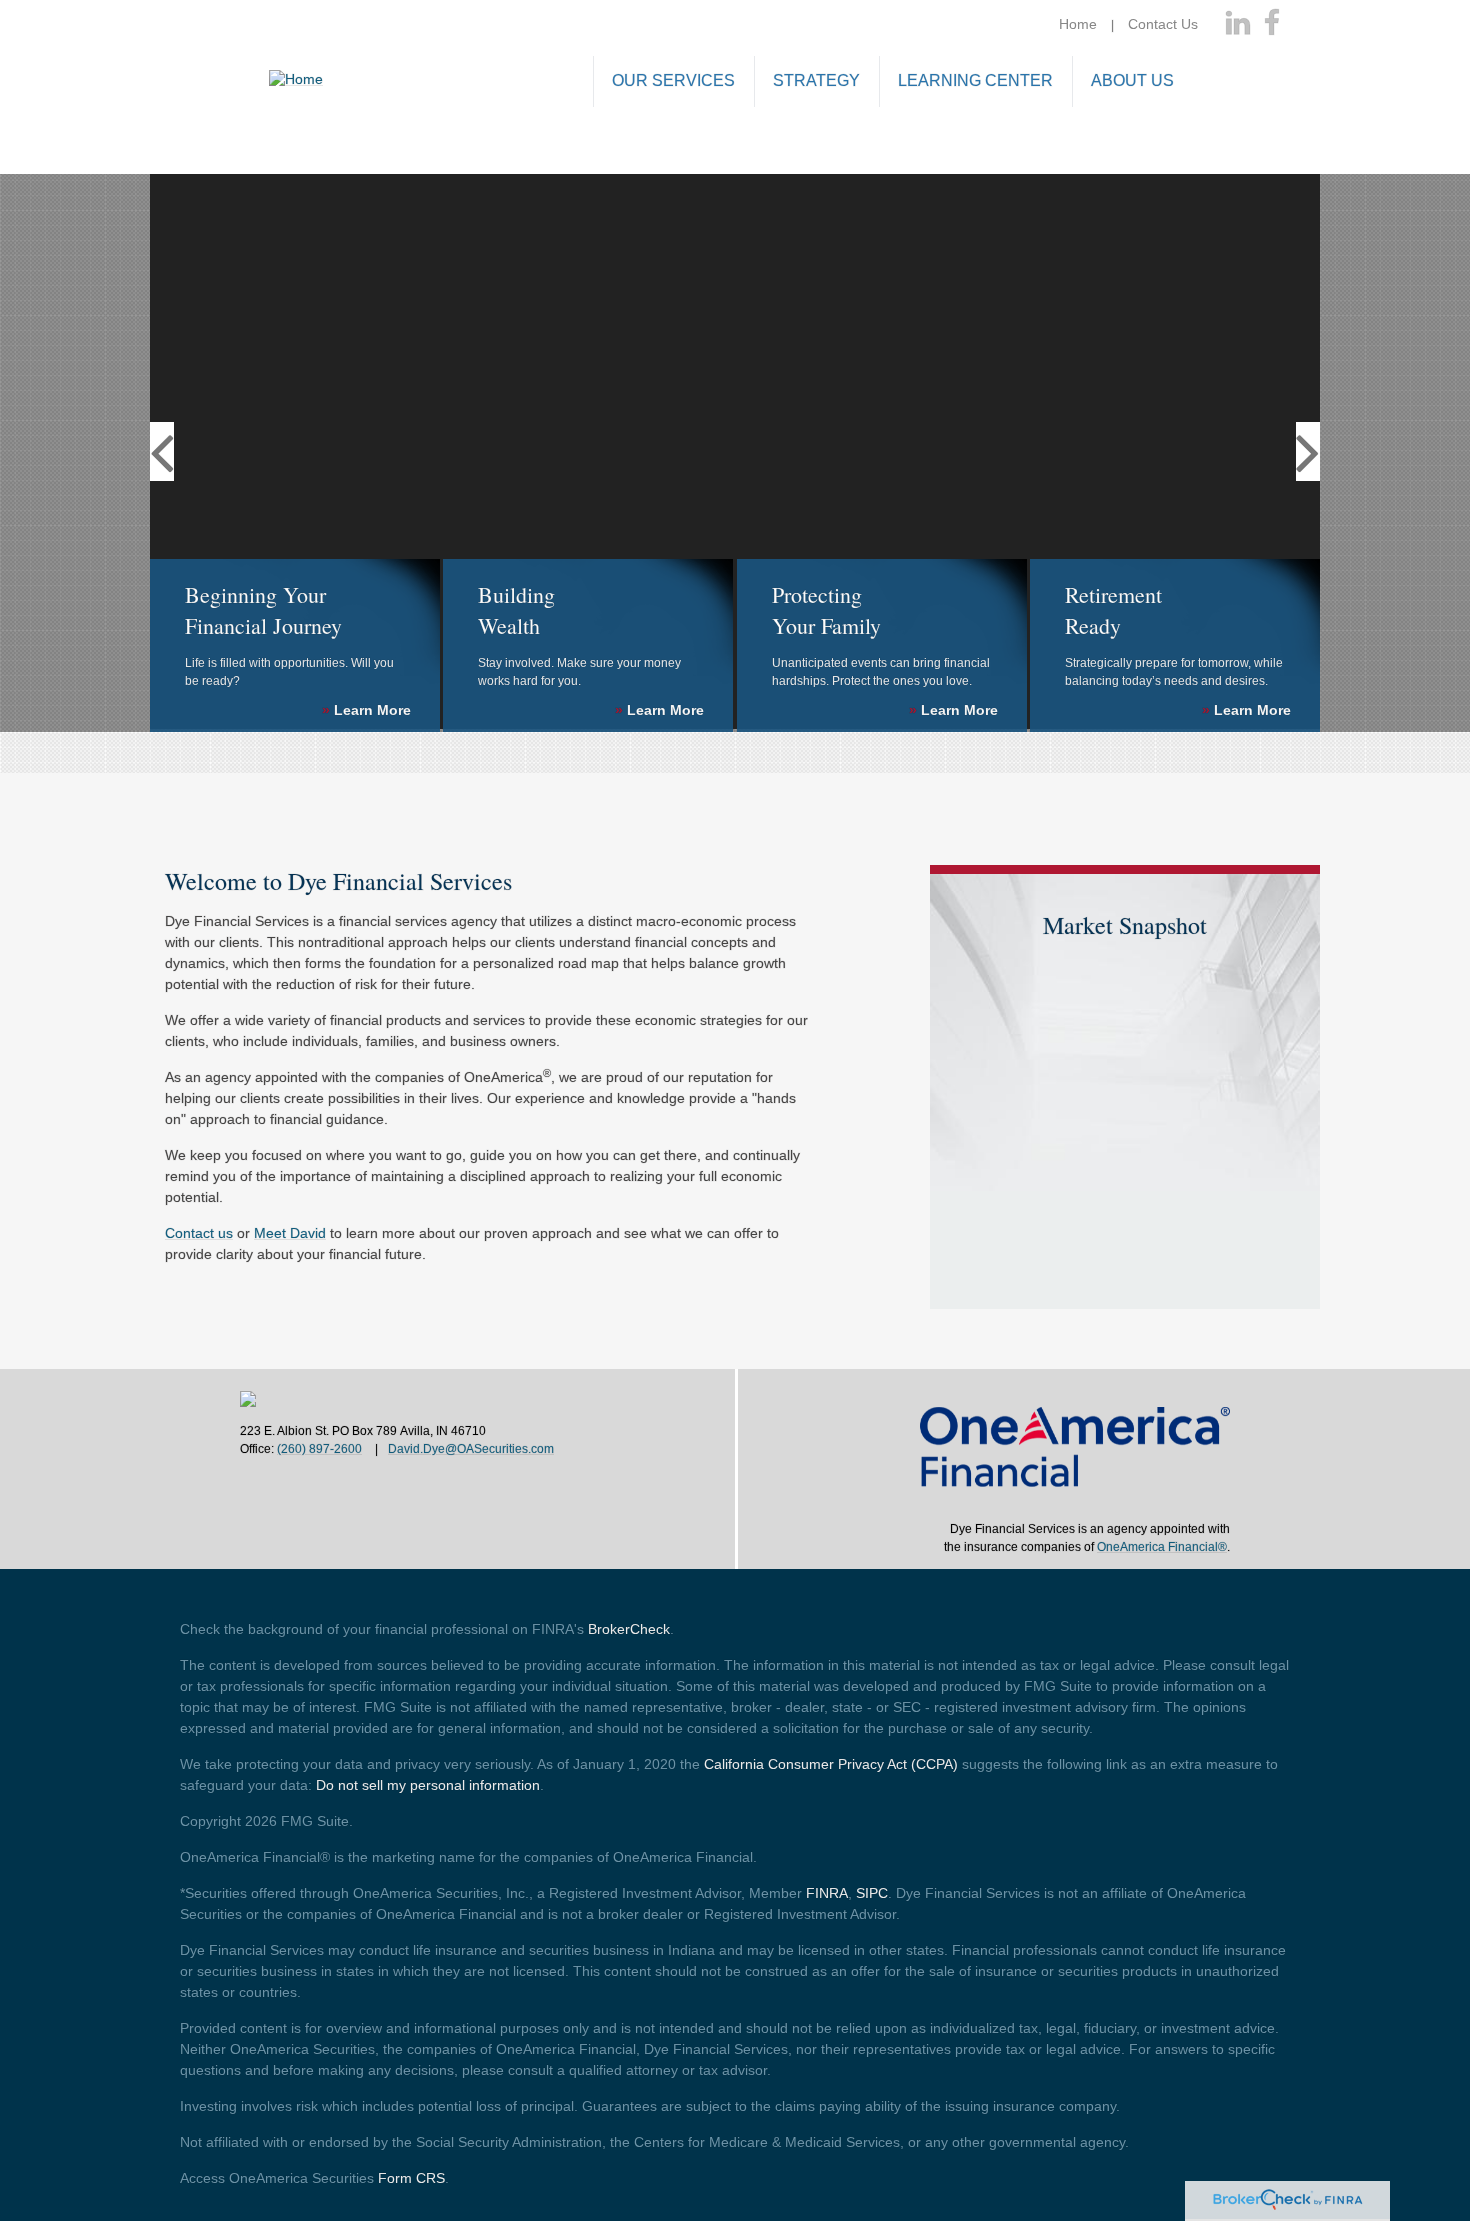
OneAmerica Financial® (1162, 1547)
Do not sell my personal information (428, 1785)
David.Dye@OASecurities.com (471, 1449)
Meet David (290, 1233)
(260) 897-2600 (319, 1449)
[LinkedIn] (1238, 24)
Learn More (366, 710)
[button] (673, 83)
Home (1078, 24)
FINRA (827, 1893)
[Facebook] (1272, 24)
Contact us (199, 1233)
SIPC (872, 1893)
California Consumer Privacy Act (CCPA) (831, 1764)
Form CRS (411, 2178)
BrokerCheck (629, 1629)
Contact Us (1163, 24)
